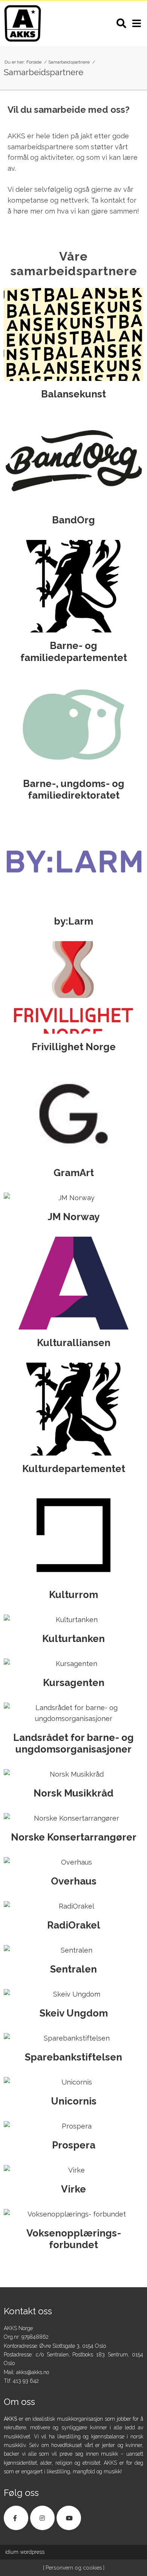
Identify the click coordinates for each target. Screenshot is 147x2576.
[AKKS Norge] (23, 23)
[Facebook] (16, 2518)
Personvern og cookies (73, 2568)
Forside (34, 62)
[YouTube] (69, 2518)
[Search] (121, 23)
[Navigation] (136, 23)
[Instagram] (42, 2518)
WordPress (25, 2552)
